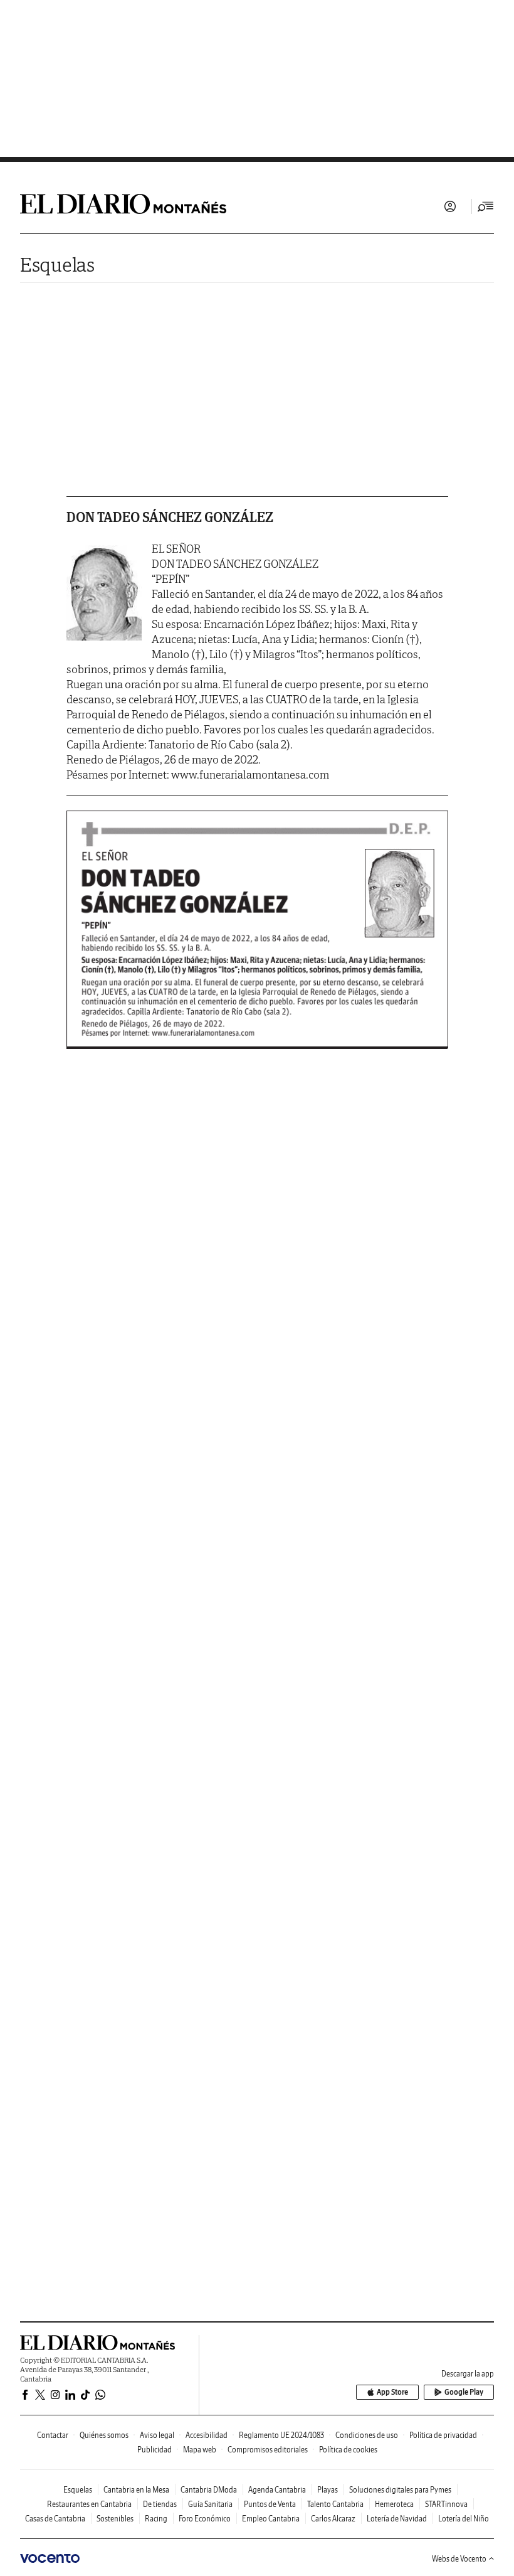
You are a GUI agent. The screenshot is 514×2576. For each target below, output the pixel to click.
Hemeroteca (394, 2504)
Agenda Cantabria (277, 2490)
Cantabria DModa (209, 2490)
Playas (328, 2490)
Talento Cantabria (335, 2504)
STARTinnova (446, 2504)
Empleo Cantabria (271, 2519)
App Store (392, 2392)
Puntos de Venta (270, 2504)
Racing (156, 2519)
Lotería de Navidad (397, 2519)
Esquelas (57, 264)
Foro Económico (205, 2519)
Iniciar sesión (450, 206)
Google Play (464, 2392)
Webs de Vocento (459, 2559)
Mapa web (200, 2450)
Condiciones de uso (367, 2435)
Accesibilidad (207, 2435)
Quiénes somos (104, 2435)
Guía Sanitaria (210, 2504)
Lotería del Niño (464, 2519)
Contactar (53, 2435)
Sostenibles (115, 2519)
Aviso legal (157, 2435)
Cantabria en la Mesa (136, 2490)
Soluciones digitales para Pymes (400, 2490)
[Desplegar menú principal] (486, 206)
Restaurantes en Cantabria (89, 2504)
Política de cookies (348, 2450)
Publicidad (155, 2450)
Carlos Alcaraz (333, 2519)
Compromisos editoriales (268, 2450)
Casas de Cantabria (55, 2519)
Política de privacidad (443, 2435)
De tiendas (160, 2504)
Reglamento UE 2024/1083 (281, 2435)
